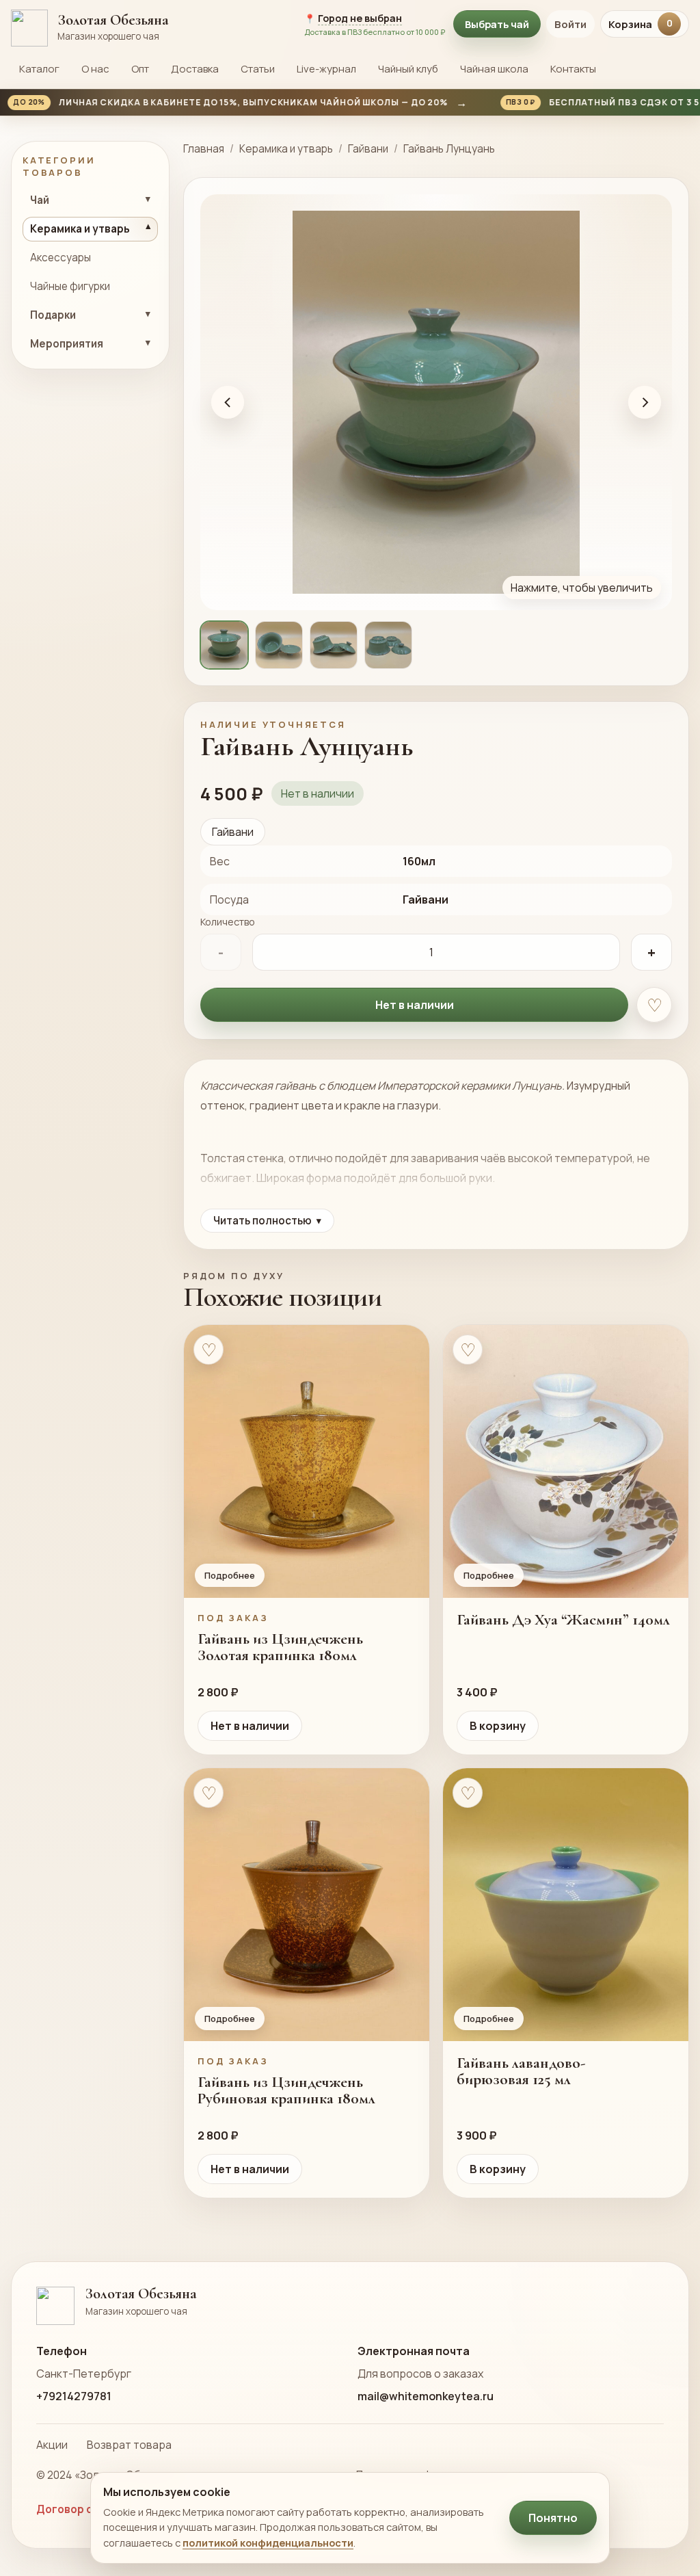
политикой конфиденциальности (268, 2542)
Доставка (195, 69)
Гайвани (368, 149)
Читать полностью (267, 1221)
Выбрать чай (497, 24)
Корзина (641, 24)
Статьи (258, 69)
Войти (570, 24)
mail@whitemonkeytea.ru (426, 2396)
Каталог (39, 69)
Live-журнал (326, 69)
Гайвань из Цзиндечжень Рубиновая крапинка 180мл (286, 2090)
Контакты (573, 69)
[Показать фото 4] (388, 645)
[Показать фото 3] (334, 645)
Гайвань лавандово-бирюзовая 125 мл (521, 2071)
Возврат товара (129, 2445)
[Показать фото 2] (279, 645)
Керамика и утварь (286, 149)
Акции (52, 2445)
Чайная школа (494, 69)
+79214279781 (74, 2396)
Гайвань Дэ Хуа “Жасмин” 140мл (563, 1620)
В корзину (498, 1726)
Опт (140, 69)
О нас (95, 69)
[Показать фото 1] (224, 645)
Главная (204, 149)
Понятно (553, 2518)
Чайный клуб (408, 69)
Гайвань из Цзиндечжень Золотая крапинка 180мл (280, 1647)
